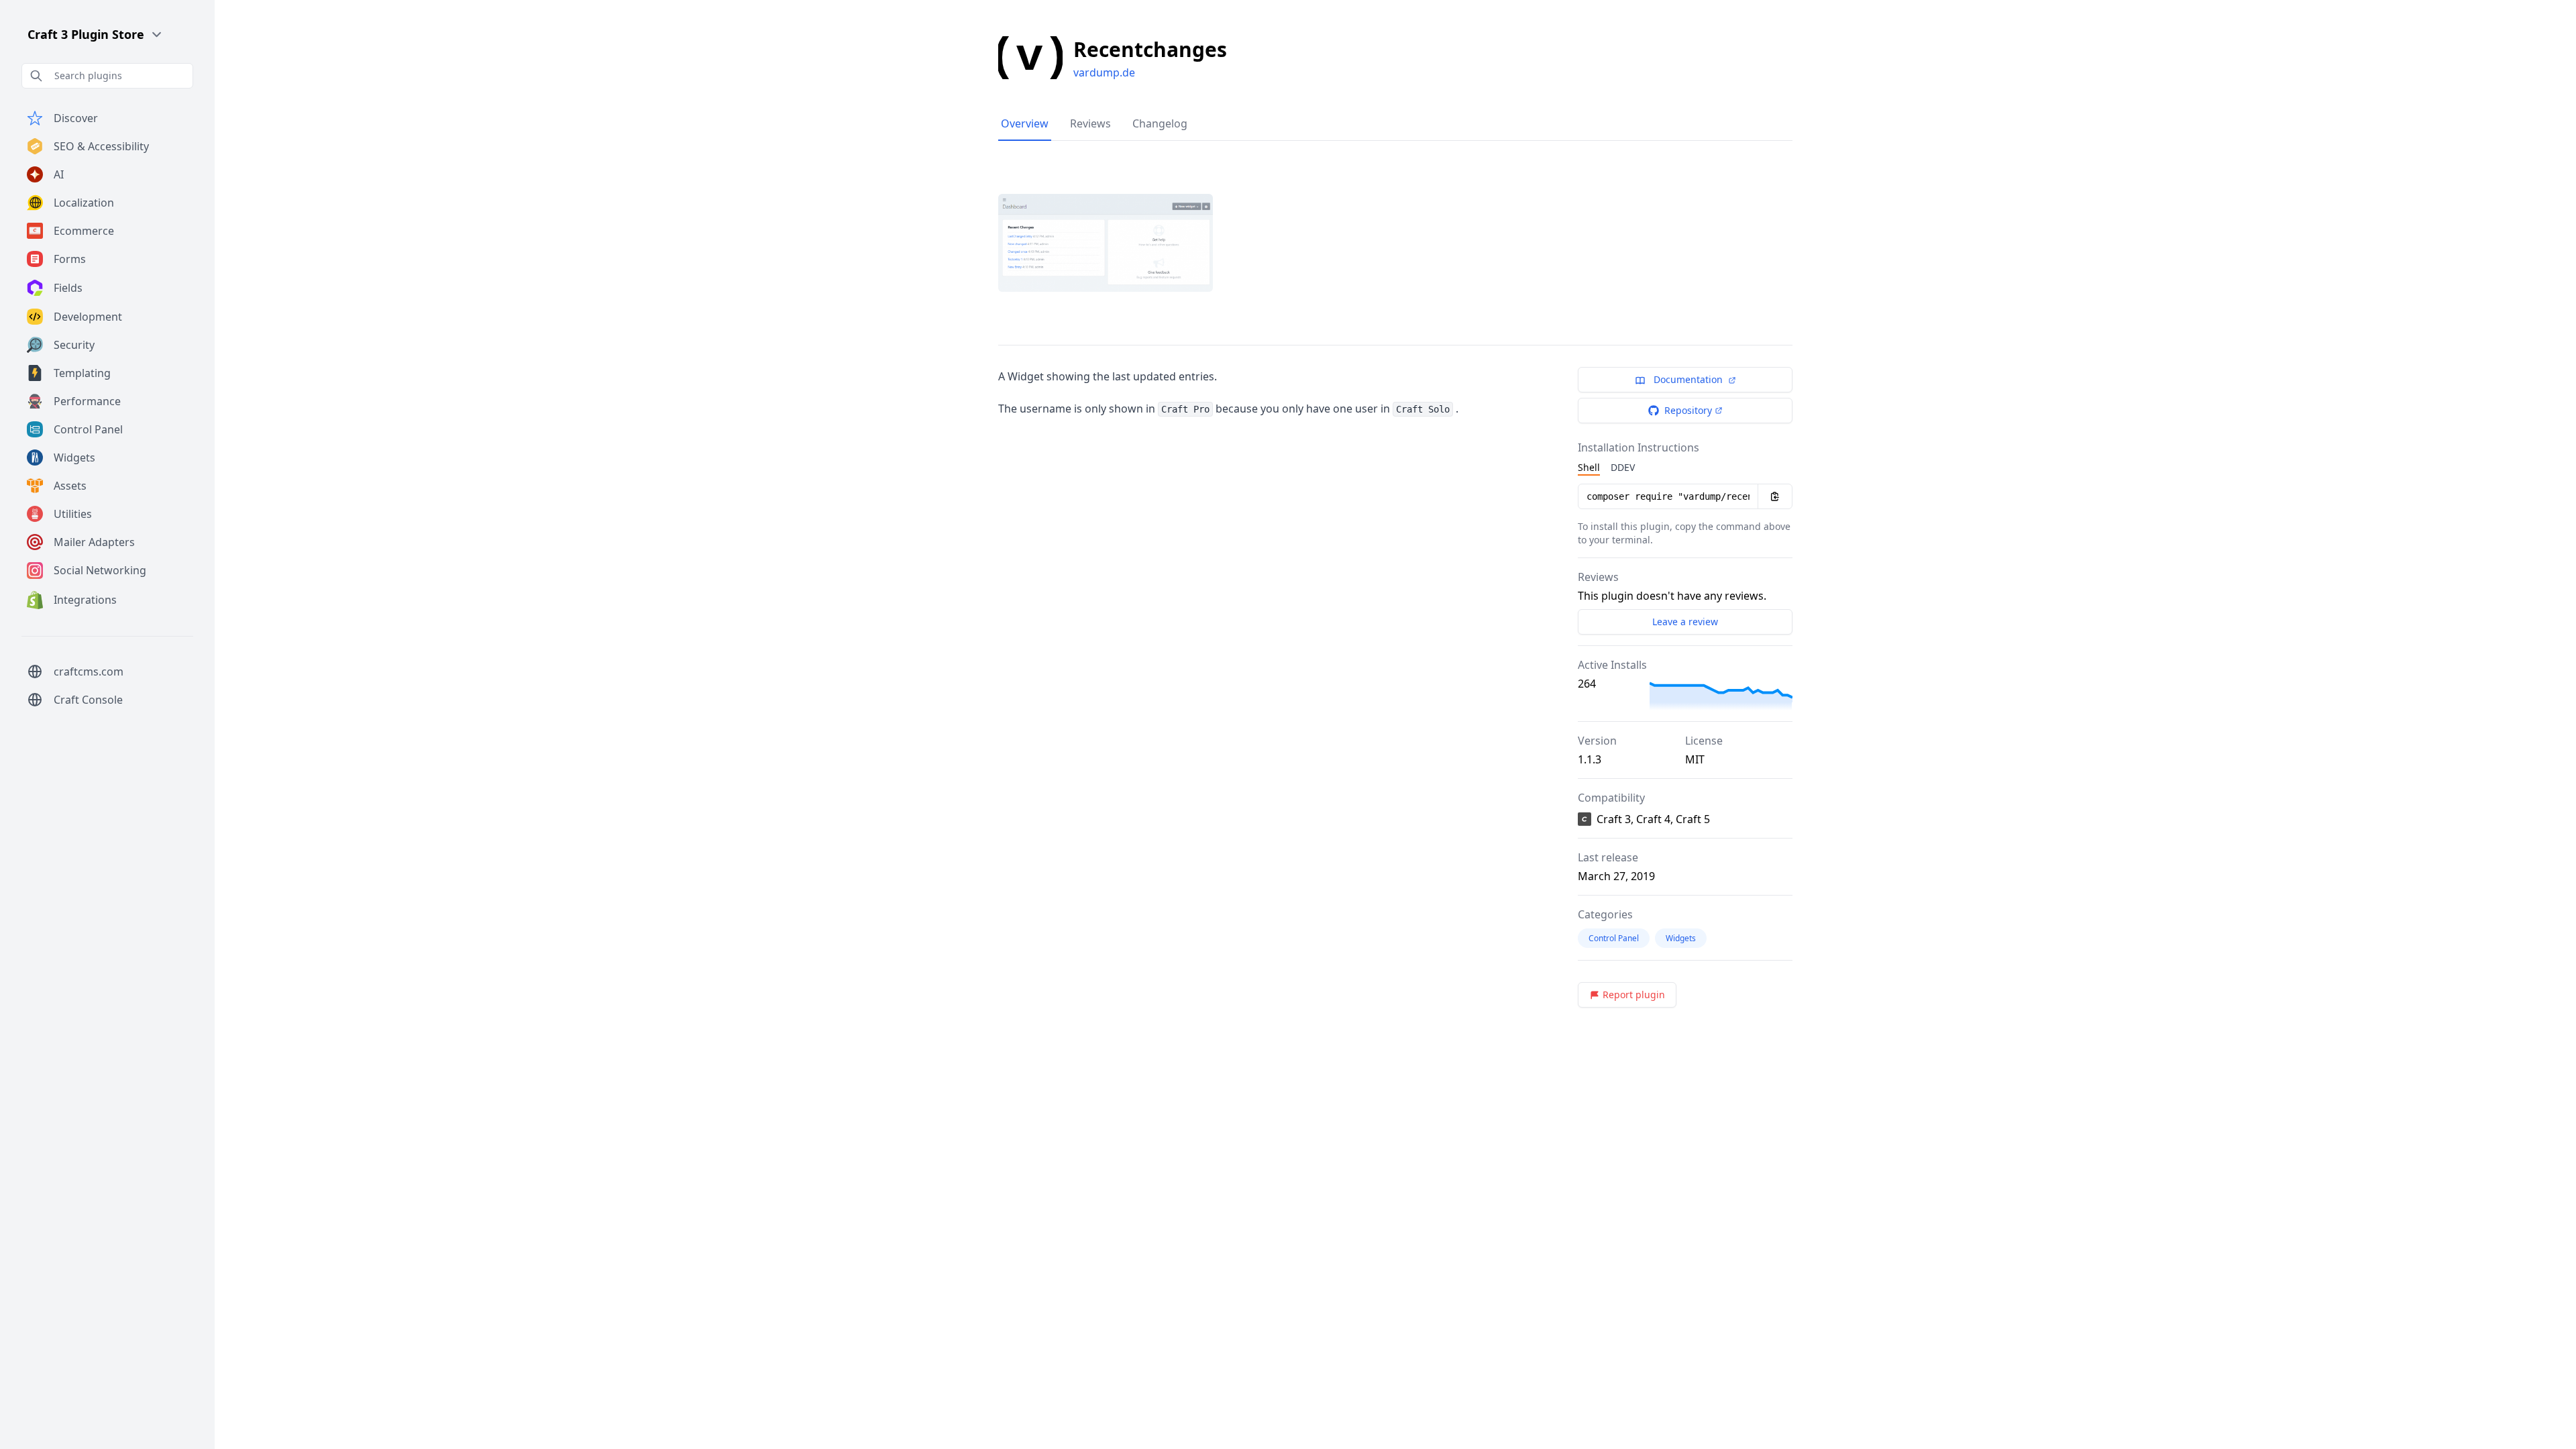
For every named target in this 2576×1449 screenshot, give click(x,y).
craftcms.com (89, 672)
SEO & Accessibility (101, 146)
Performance (87, 401)
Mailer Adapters (94, 542)
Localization (84, 203)
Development (88, 317)
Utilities (73, 514)
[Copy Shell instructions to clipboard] (1775, 496)
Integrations (85, 600)
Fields (68, 288)
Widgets (74, 458)
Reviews (1090, 123)
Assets (70, 486)
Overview (1025, 123)
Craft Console (88, 700)
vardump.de (1104, 72)
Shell (1589, 467)
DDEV (1623, 467)
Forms (70, 259)
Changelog (1160, 123)
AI (59, 174)
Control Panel (88, 429)
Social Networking (100, 570)
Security (74, 345)
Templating (82, 373)
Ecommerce (84, 231)
